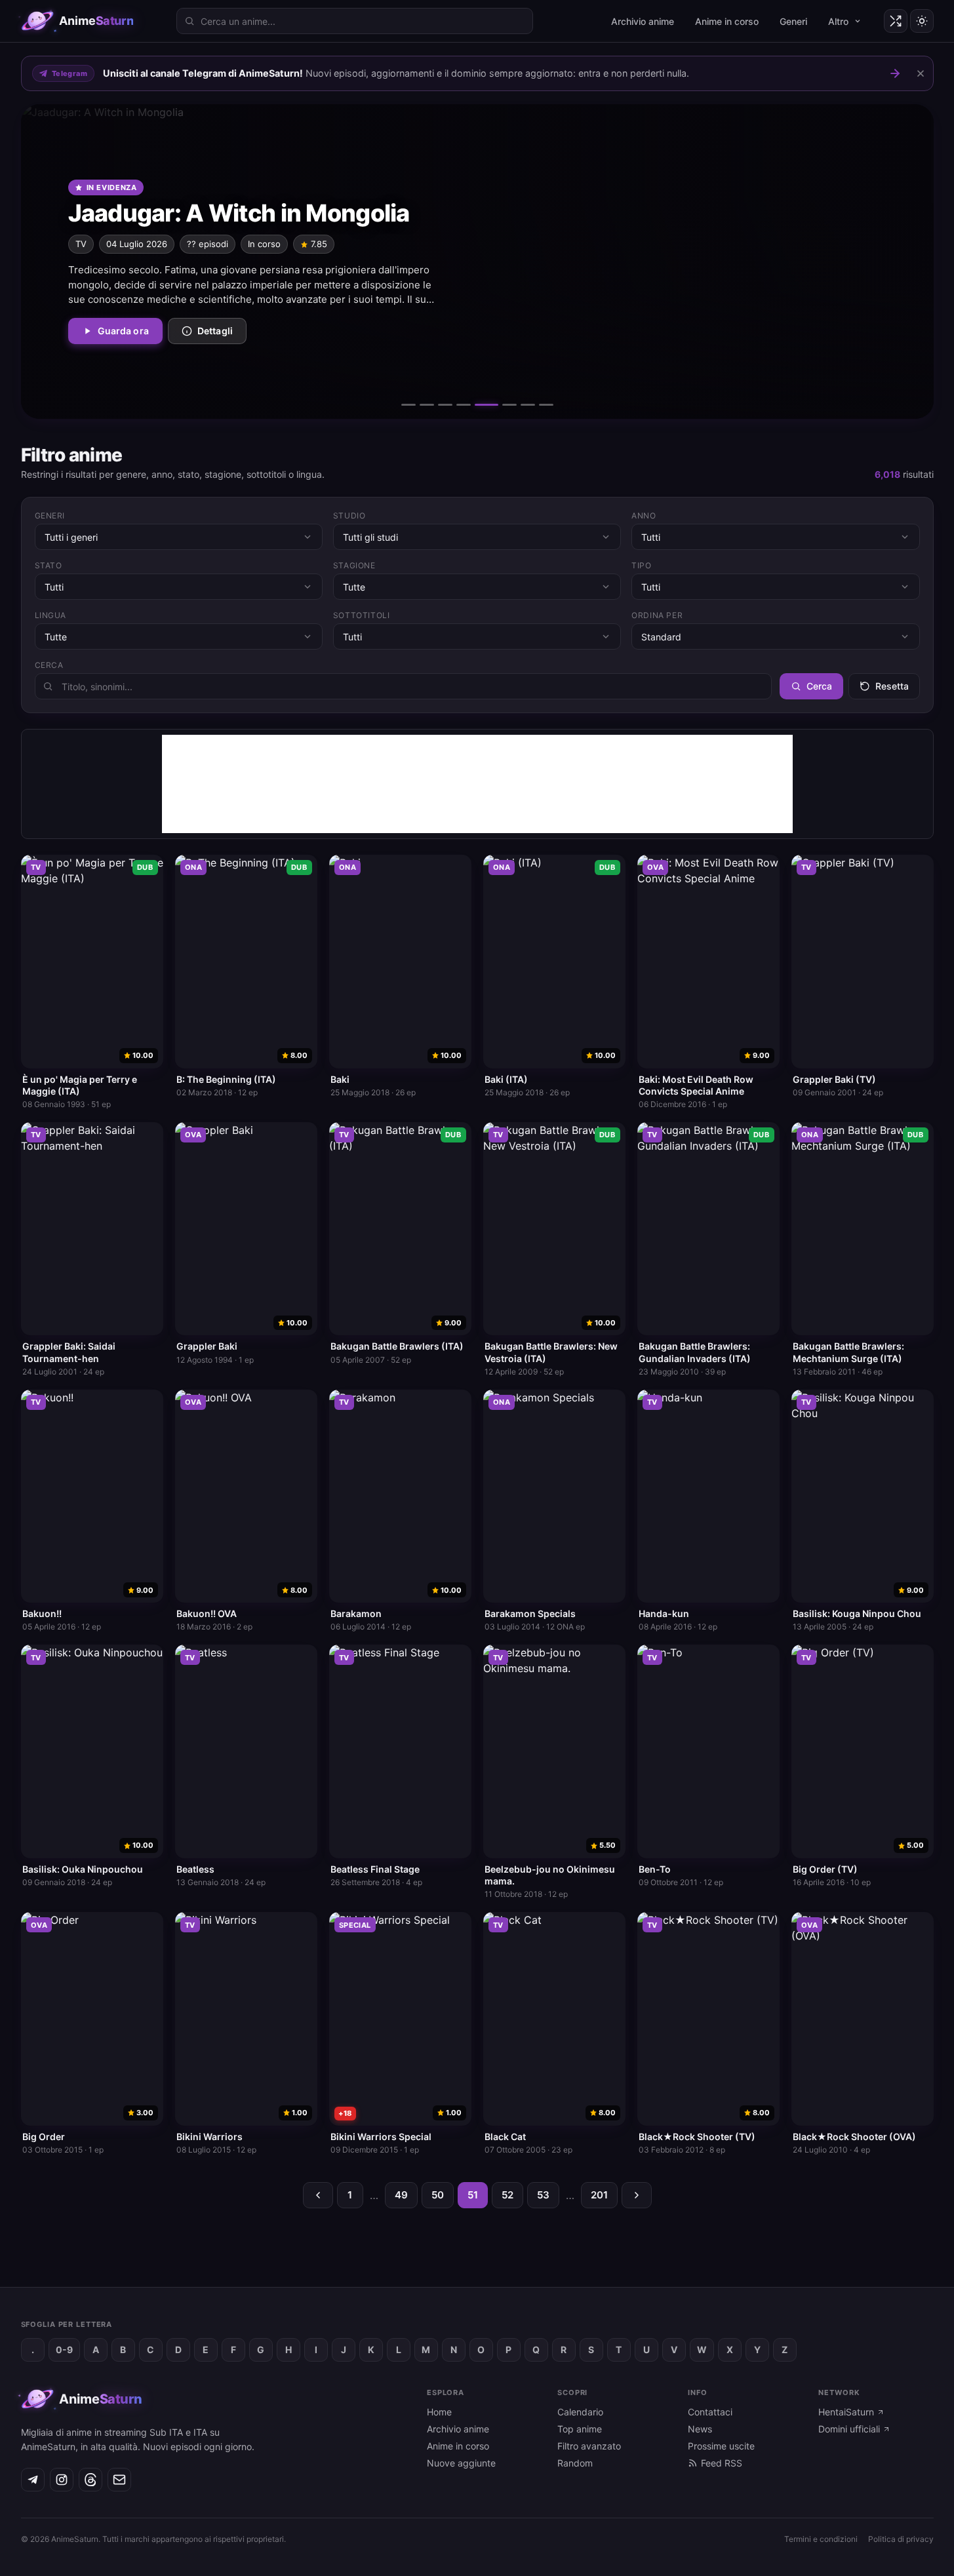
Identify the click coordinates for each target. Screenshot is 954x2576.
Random (575, 2463)
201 (599, 2195)
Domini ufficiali (849, 2429)
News (700, 2429)
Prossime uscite (721, 2446)
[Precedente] (55, 262)
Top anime (580, 2429)
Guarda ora (123, 331)
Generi (793, 21)
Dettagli (215, 331)
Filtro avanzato (589, 2446)
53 (543, 2195)
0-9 (64, 2350)
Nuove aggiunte (461, 2463)
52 (507, 2195)
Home (439, 2412)
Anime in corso (727, 21)
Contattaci (710, 2412)
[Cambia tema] (922, 21)
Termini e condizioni (821, 2539)
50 (438, 2195)
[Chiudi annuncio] (921, 73)
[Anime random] (896, 21)
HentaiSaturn (846, 2412)
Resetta (892, 686)
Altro (838, 21)
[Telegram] (33, 2480)
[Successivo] (900, 262)
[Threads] (90, 2480)
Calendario (580, 2412)
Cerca (819, 686)
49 (401, 2195)
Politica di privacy (901, 2539)
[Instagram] (62, 2480)
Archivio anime (643, 21)
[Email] (119, 2480)
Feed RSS (722, 2463)
